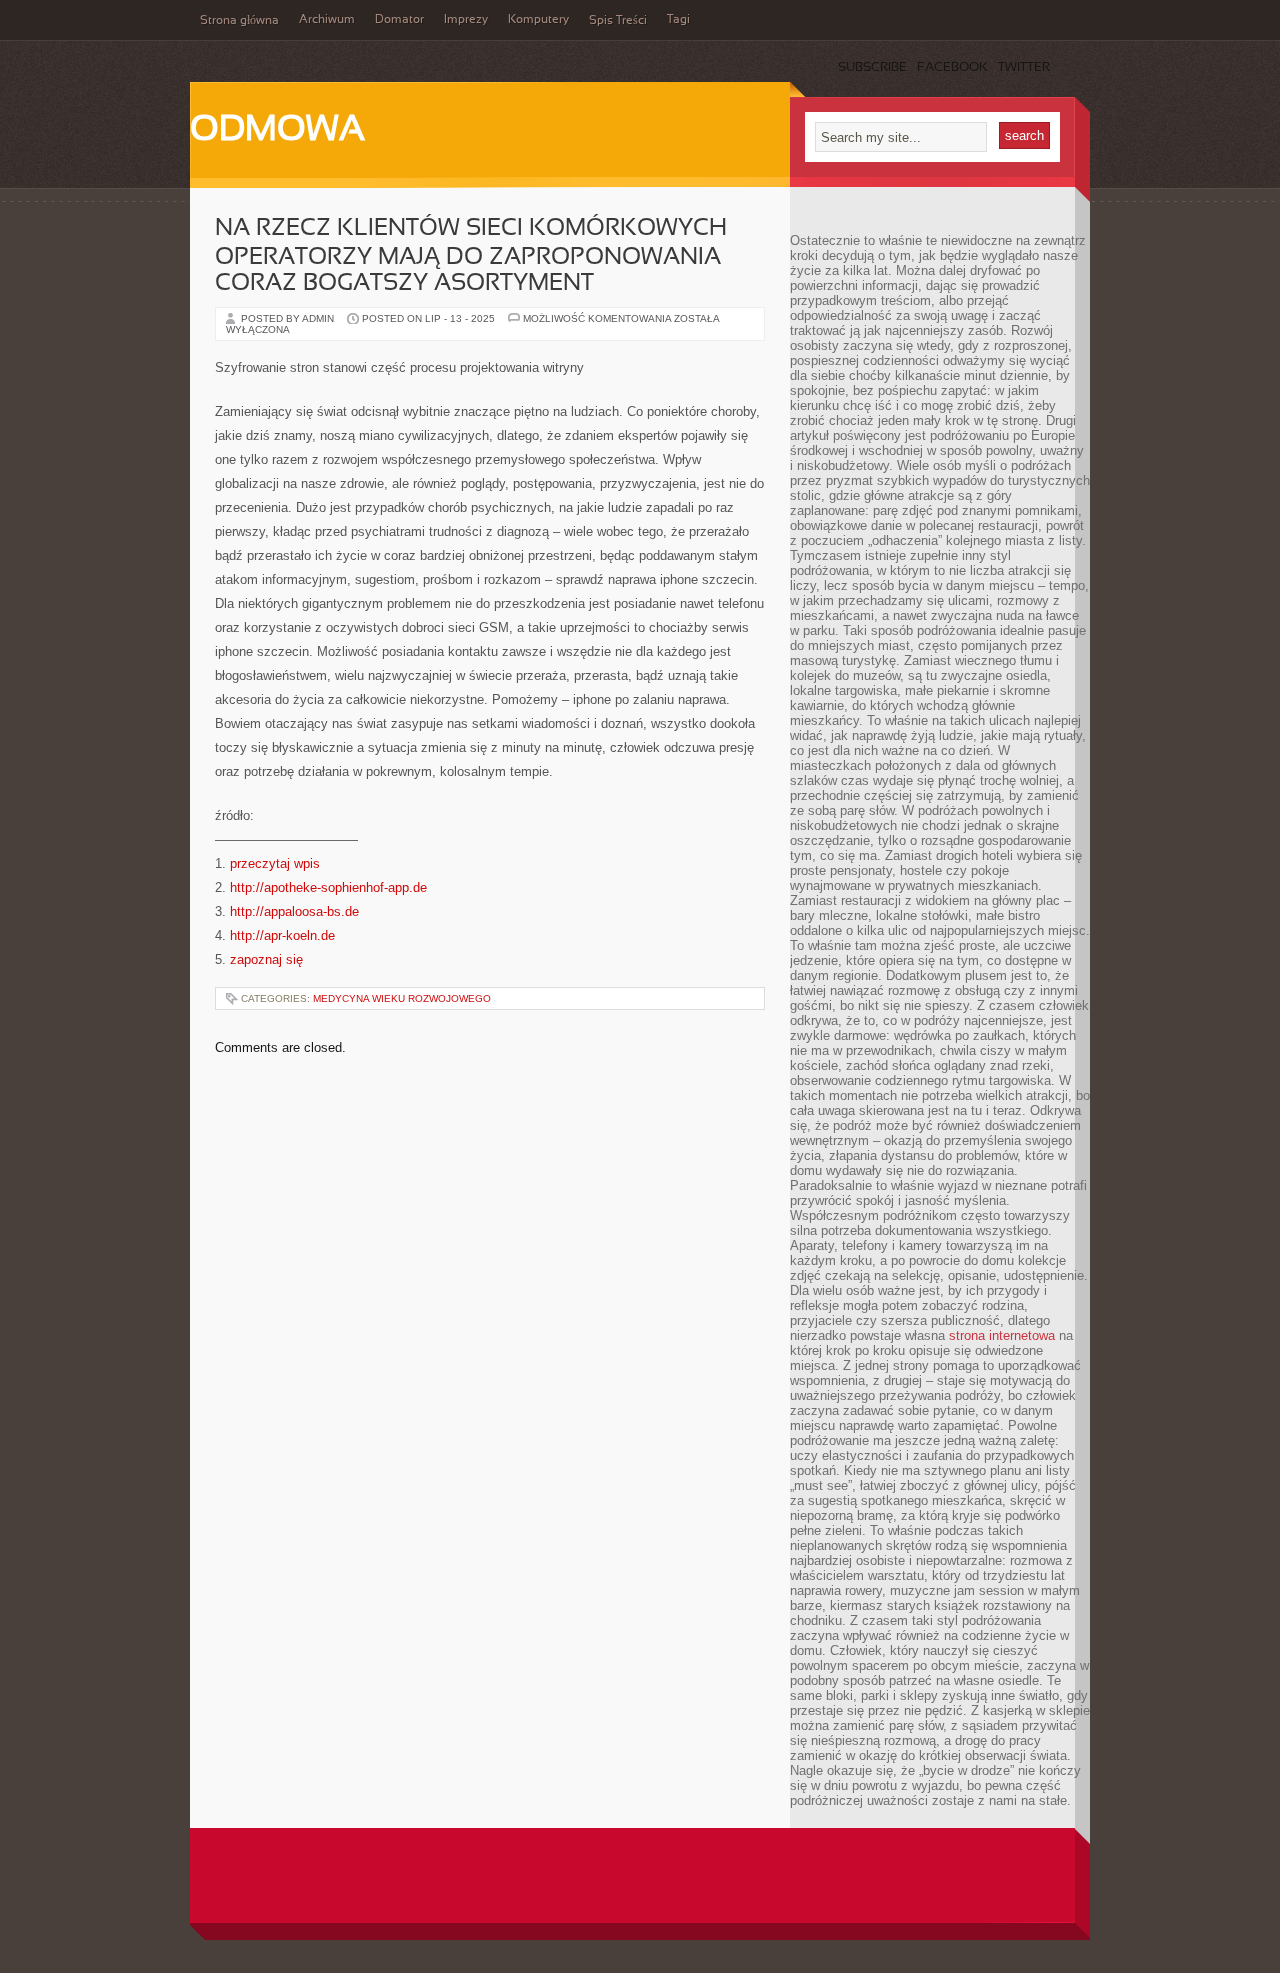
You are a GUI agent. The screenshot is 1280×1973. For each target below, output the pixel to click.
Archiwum (327, 20)
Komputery (538, 20)
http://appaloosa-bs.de (294, 911)
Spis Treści (618, 21)
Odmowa (277, 131)
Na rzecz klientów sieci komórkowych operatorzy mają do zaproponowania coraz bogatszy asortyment (471, 256)
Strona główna (239, 21)
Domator (399, 20)
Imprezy (466, 20)
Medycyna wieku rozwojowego (402, 998)
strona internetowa (1002, 1335)
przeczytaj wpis (275, 863)
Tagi (678, 20)
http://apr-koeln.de (282, 935)
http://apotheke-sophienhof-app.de (328, 887)
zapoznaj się (266, 959)
